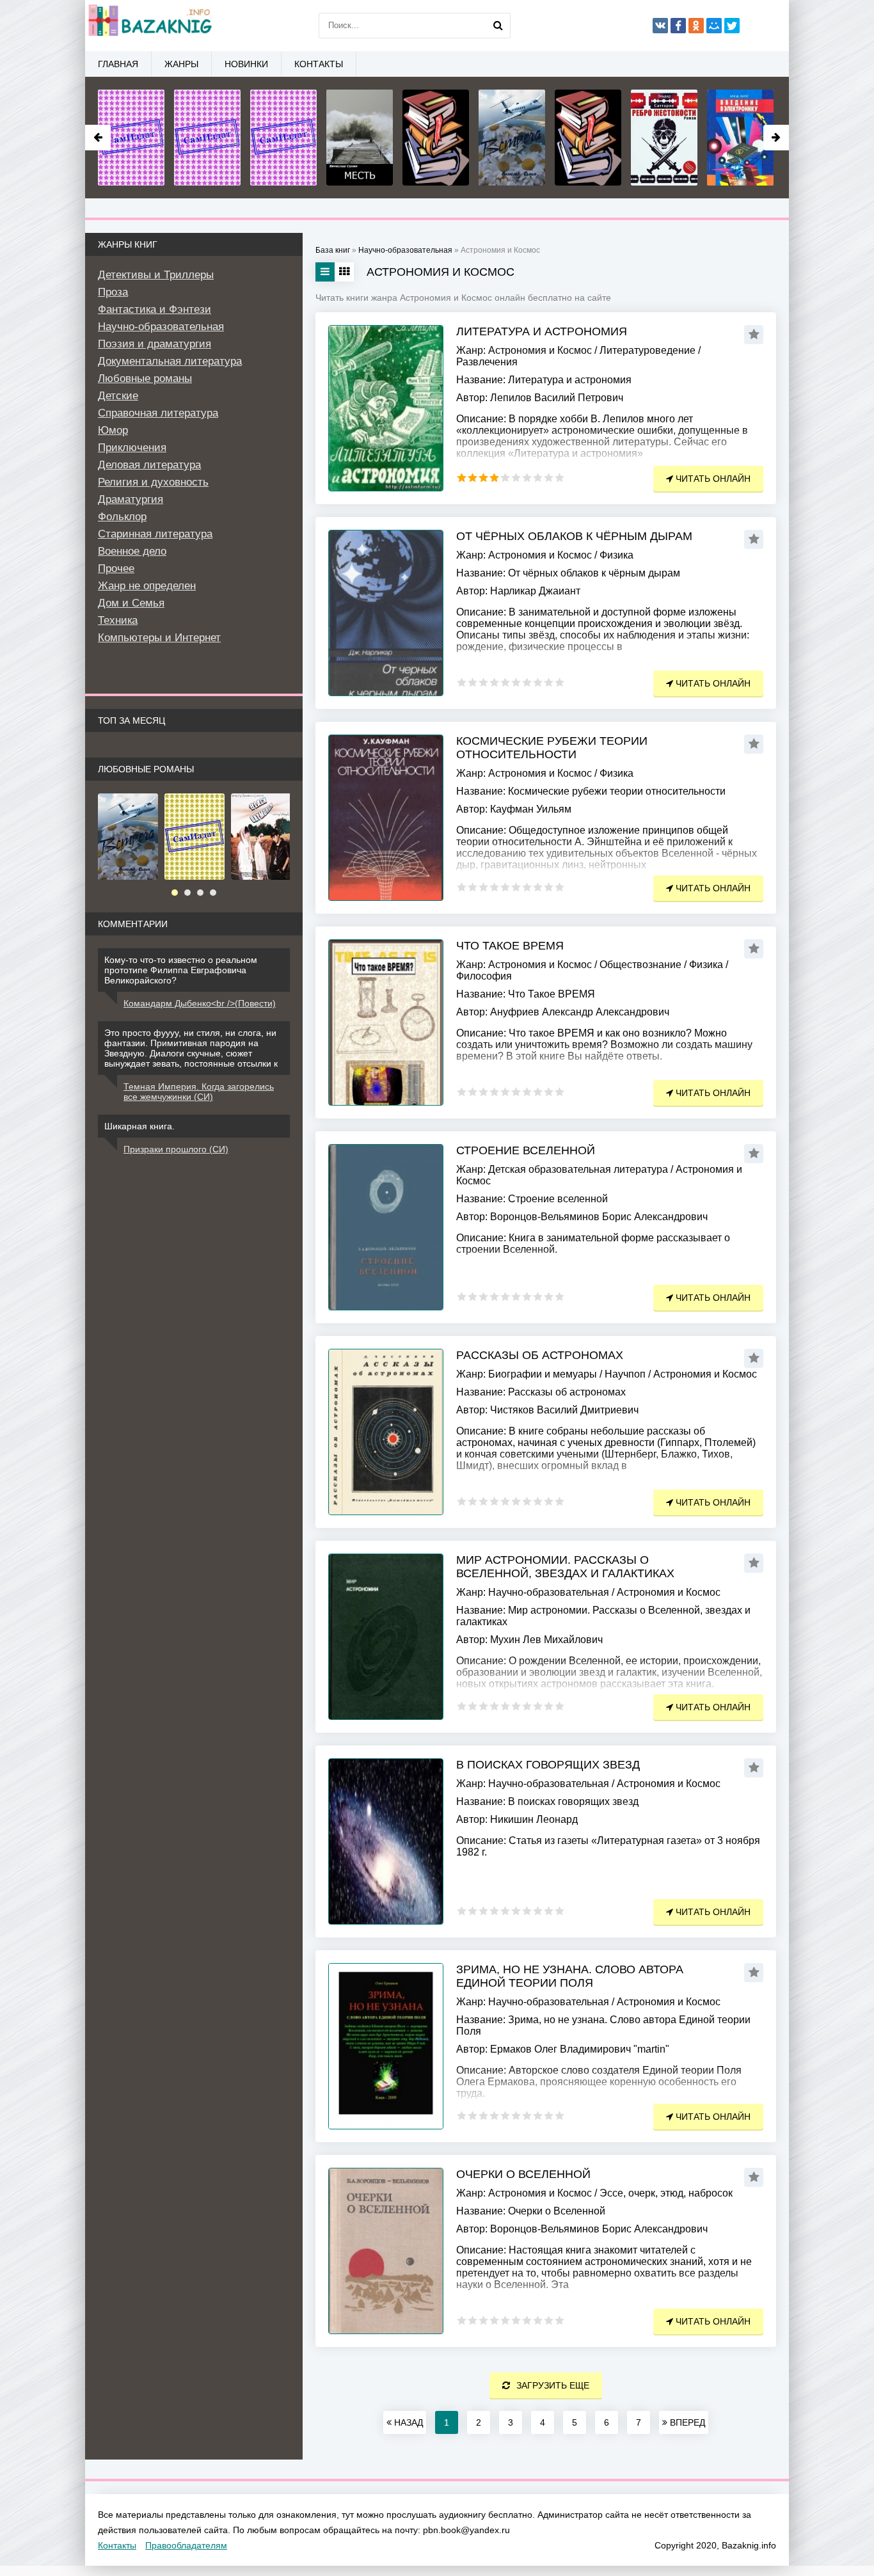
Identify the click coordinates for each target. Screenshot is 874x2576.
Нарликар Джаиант (535, 591)
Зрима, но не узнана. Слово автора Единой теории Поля (570, 1976)
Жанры (181, 64)
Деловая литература (149, 465)
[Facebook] (678, 26)
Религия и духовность (153, 482)
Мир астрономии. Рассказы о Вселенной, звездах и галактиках (565, 1567)
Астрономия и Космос (540, 350)
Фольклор (122, 517)
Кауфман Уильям (531, 809)
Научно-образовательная (549, 1592)
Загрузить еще (553, 2385)
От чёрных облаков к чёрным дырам (574, 536)
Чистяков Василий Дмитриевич (564, 1410)
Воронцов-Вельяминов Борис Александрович (599, 1217)
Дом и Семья (131, 603)
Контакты (319, 64)
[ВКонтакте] (660, 26)
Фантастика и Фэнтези (155, 309)
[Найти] (498, 26)
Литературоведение (648, 350)
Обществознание (640, 965)
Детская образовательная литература (578, 1169)
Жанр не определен (147, 586)
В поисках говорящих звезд (548, 1765)
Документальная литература (170, 361)
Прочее (116, 568)
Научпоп (625, 1374)
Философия (484, 976)
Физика (616, 555)
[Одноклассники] (696, 26)
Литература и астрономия (542, 331)
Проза (113, 292)
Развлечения (487, 362)
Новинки (246, 64)
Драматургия (131, 499)
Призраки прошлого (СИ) (176, 1149)
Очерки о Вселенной (523, 2174)
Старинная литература (155, 534)
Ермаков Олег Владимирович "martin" (580, 2049)
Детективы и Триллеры (156, 275)
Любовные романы (145, 378)
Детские (118, 396)
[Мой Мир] (714, 26)
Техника (118, 620)
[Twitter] (732, 26)
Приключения (132, 448)
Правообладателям (186, 2545)
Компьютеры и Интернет (159, 638)
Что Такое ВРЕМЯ (510, 946)
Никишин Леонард (534, 1819)
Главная (118, 64)
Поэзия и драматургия (155, 344)
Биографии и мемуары (543, 1374)
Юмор (113, 430)
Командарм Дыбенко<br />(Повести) (200, 1003)
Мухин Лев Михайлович (546, 1640)
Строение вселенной (526, 1150)
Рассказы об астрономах (540, 1355)
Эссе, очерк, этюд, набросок (666, 2193)
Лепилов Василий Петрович (557, 398)
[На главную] (149, 26)
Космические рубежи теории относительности (552, 748)
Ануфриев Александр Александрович (580, 1012)
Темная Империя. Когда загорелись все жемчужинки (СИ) (199, 1092)
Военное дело (132, 551)
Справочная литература (158, 413)
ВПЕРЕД (686, 2422)
